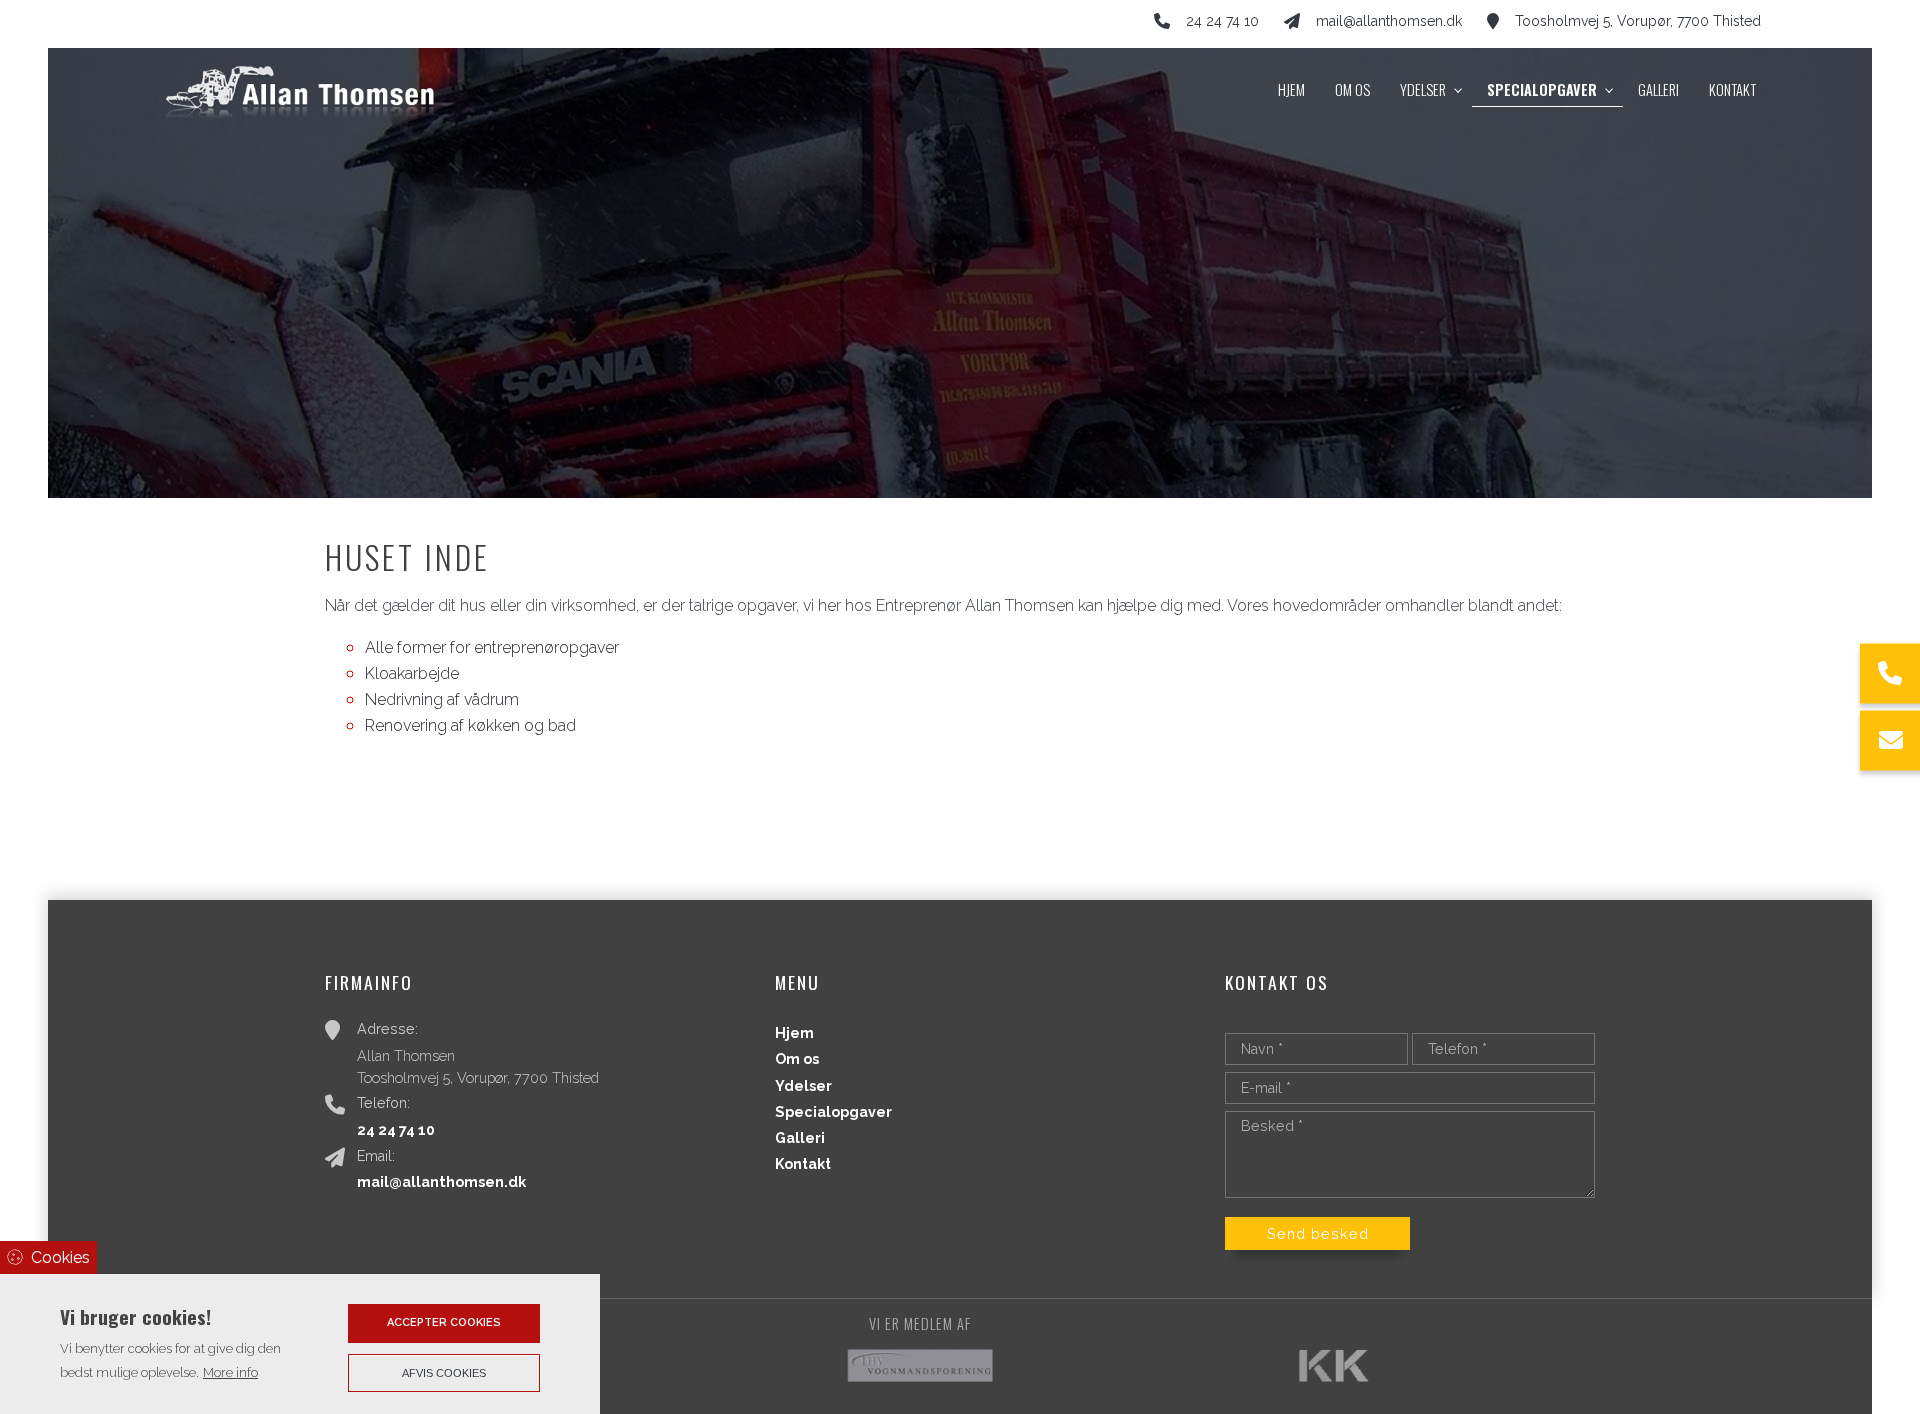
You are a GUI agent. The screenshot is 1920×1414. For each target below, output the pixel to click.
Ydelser (803, 1086)
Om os (797, 1059)
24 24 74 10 (1222, 21)
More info (230, 1372)
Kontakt (803, 1164)
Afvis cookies (444, 1373)
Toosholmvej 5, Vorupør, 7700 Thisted (1638, 21)
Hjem (794, 1033)
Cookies (60, 1257)
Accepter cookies (444, 1322)
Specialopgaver (833, 1112)
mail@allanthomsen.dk (1389, 21)
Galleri (800, 1138)
